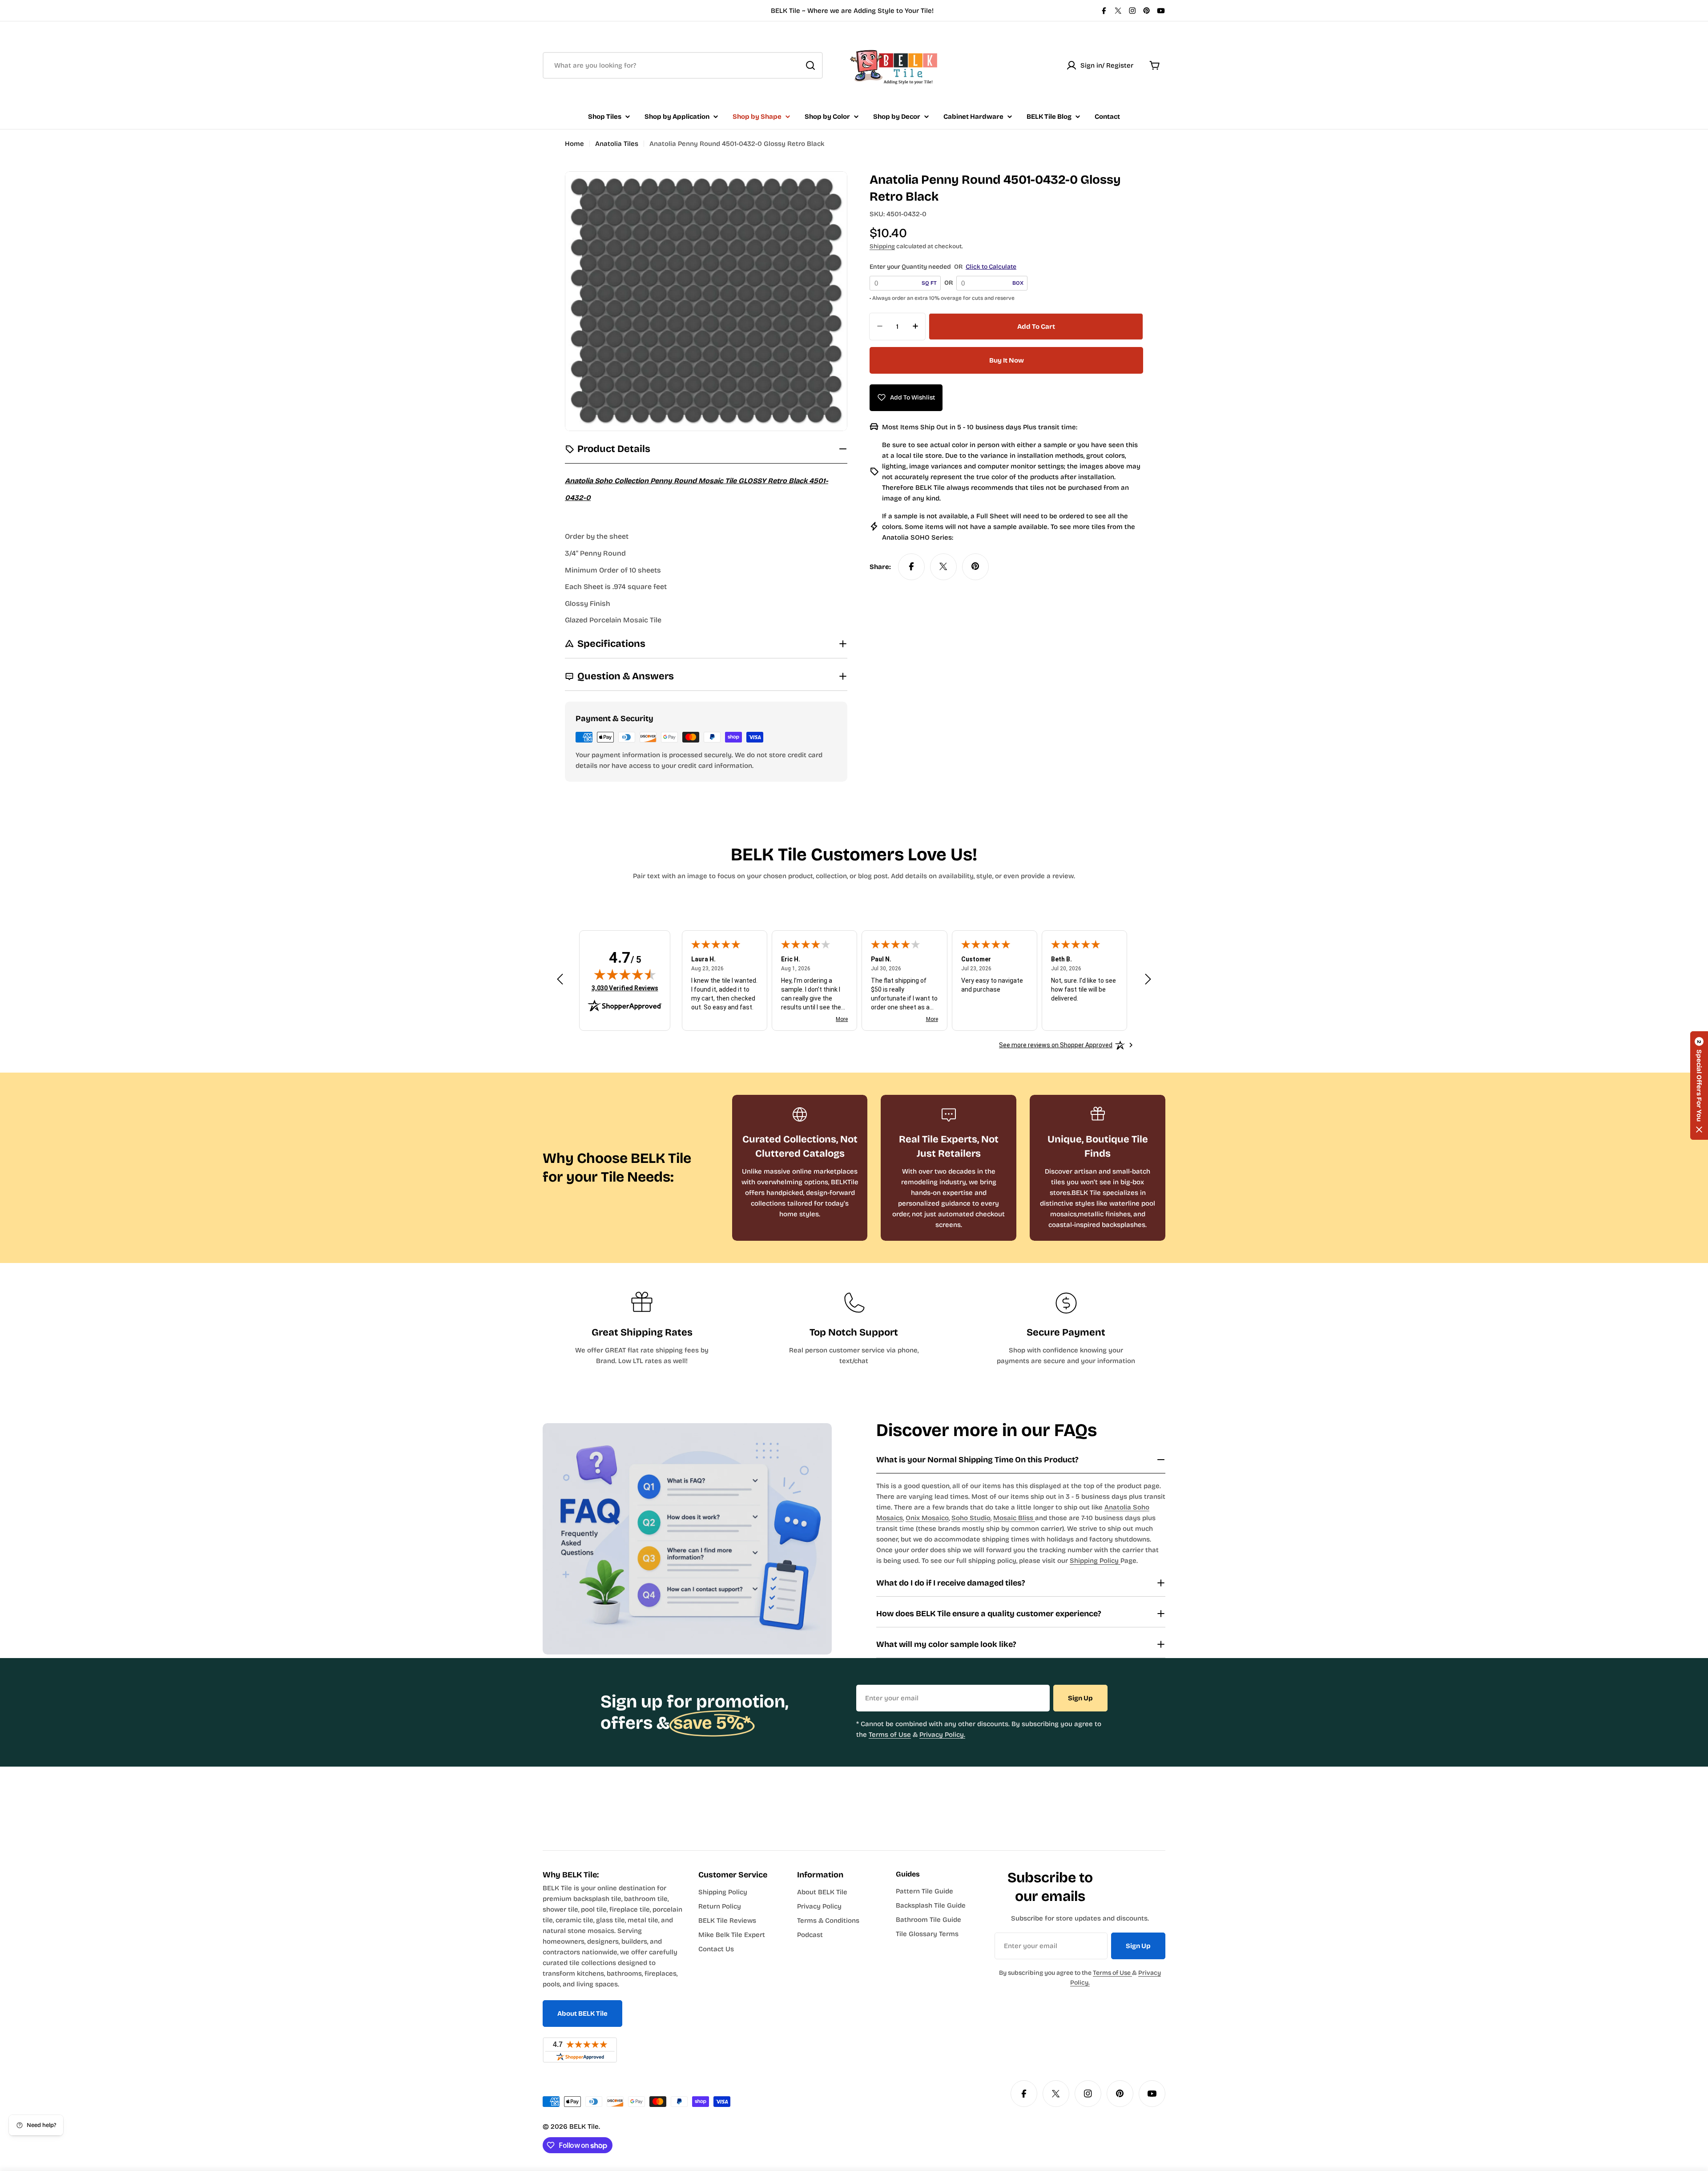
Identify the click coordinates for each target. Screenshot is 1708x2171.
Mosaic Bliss (1014, 1518)
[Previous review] (560, 979)
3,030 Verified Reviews (625, 988)
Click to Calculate (991, 267)
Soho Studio (971, 1518)
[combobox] (683, 65)
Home (574, 144)
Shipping (882, 246)
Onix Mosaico (927, 1518)
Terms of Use (890, 1735)
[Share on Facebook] (911, 566)
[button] (1699, 1085)
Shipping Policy (1095, 1561)
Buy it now (1007, 360)
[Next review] (1148, 979)
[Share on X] (943, 566)
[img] (625, 974)
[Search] (810, 65)
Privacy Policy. (942, 1735)
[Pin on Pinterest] (975, 566)
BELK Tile (584, 2127)
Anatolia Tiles (617, 144)
